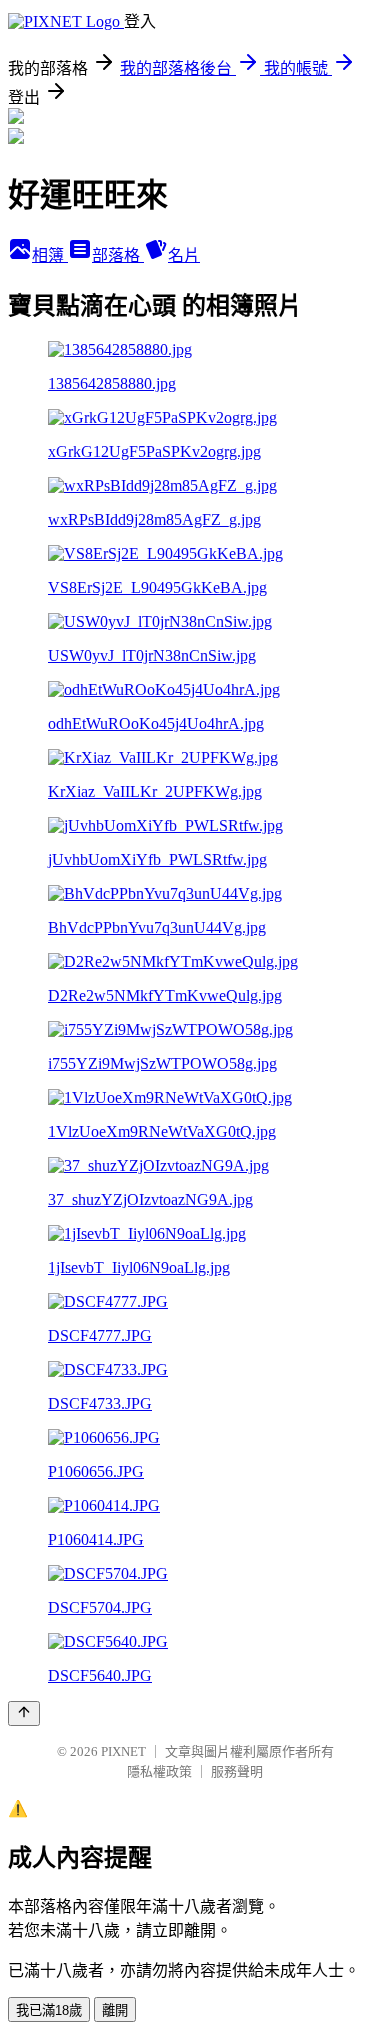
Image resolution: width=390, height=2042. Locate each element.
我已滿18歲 (49, 2010)
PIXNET (123, 1751)
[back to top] (24, 1713)
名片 (184, 255)
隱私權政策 (159, 1771)
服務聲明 (237, 1771)
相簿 (50, 255)
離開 (115, 2010)
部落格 (118, 255)
